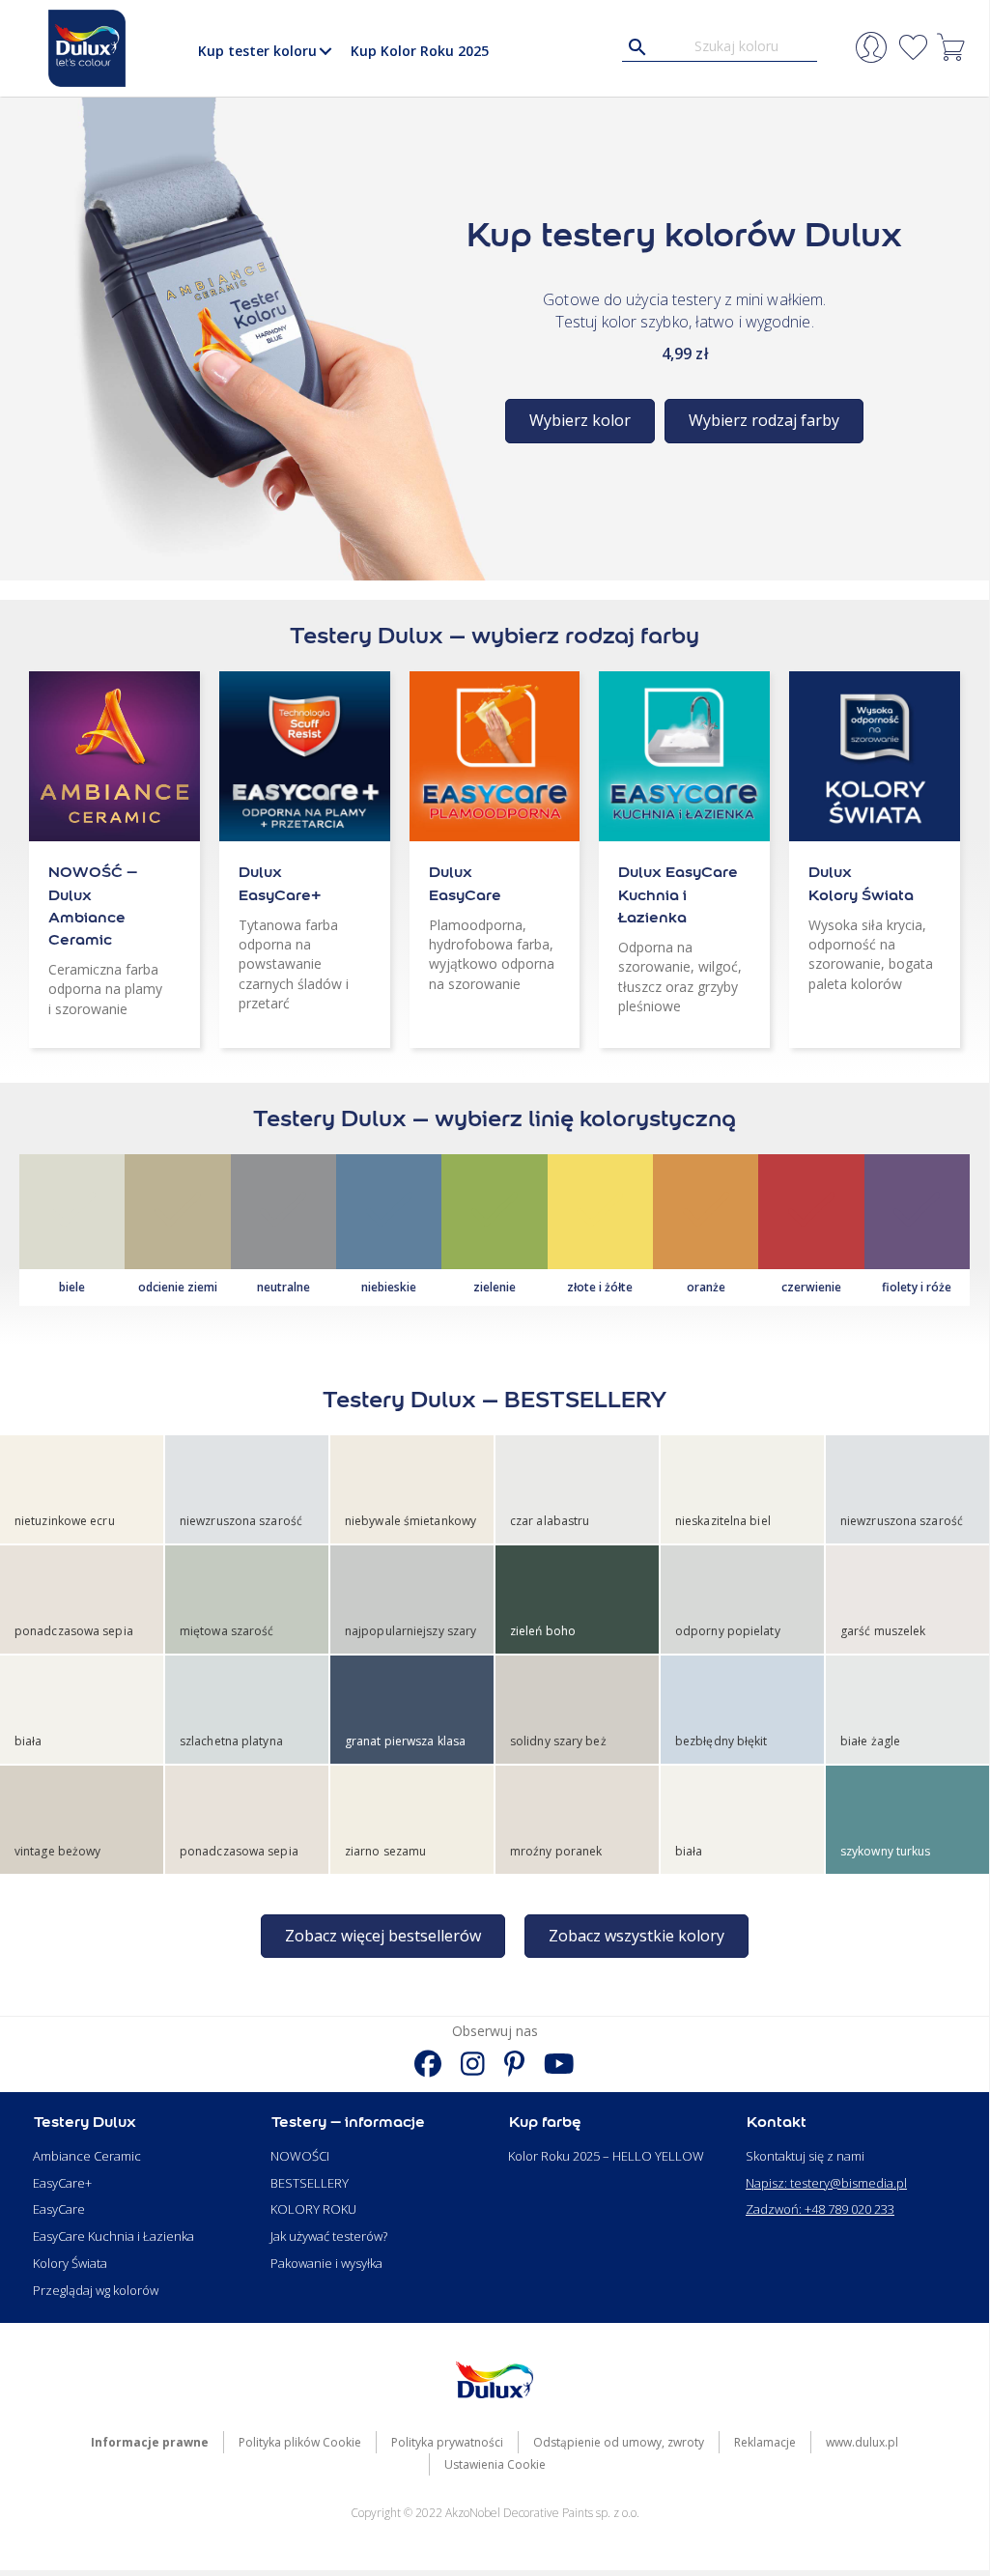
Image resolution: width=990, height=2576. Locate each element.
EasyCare (59, 2209)
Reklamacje (765, 2442)
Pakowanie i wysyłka (326, 2263)
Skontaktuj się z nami (805, 2156)
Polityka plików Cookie (300, 2442)
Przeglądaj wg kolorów (96, 2290)
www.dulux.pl (862, 2442)
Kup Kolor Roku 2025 (420, 51)
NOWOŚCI (300, 2156)
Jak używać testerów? (329, 2236)
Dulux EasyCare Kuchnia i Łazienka (678, 894)
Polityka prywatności (447, 2442)
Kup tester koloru (257, 51)
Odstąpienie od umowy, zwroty (619, 2442)
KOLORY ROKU (313, 2209)
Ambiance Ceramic (87, 2156)
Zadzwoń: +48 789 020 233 (820, 2209)
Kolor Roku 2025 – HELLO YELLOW (606, 2156)
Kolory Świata (70, 2263)
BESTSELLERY (310, 2183)
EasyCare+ (62, 2183)
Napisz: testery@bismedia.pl (826, 2183)
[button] (326, 51)
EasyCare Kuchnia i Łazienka (113, 2236)
